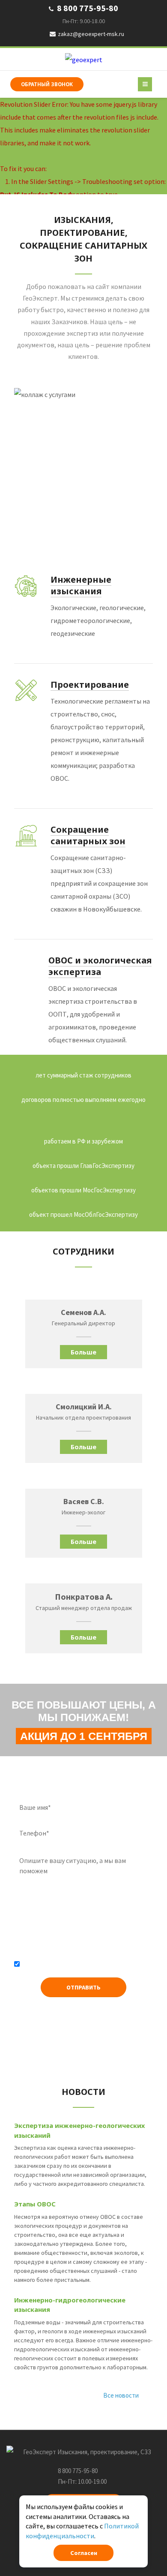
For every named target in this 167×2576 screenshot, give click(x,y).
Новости (83, 2092)
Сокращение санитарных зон (88, 835)
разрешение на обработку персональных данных (75, 1967)
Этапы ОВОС (35, 2204)
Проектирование (90, 685)
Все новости (121, 2395)
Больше (83, 1352)
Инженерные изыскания (81, 585)
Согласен (84, 2553)
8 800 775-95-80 (87, 8)
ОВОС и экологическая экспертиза (100, 966)
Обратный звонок (47, 84)
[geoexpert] (84, 59)
